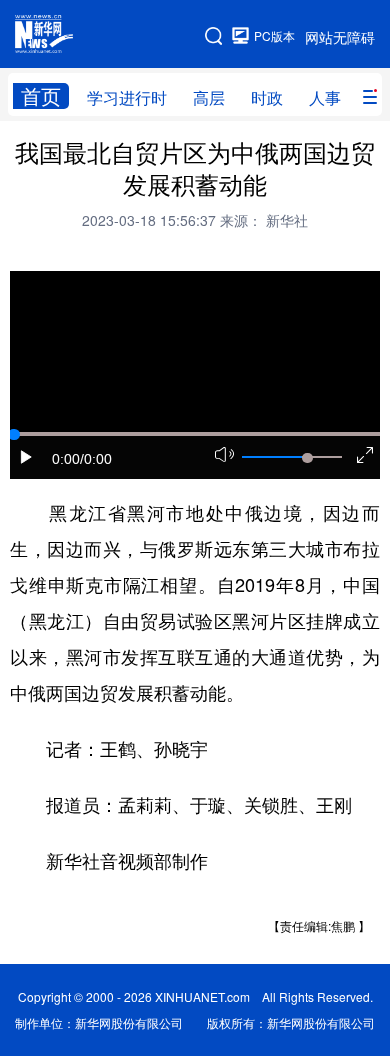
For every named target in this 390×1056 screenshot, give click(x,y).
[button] (27, 457)
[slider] (307, 458)
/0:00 (96, 459)
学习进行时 (127, 97)
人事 (325, 97)
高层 (209, 97)
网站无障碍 (340, 37)
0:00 (66, 459)
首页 (41, 96)
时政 (267, 97)
